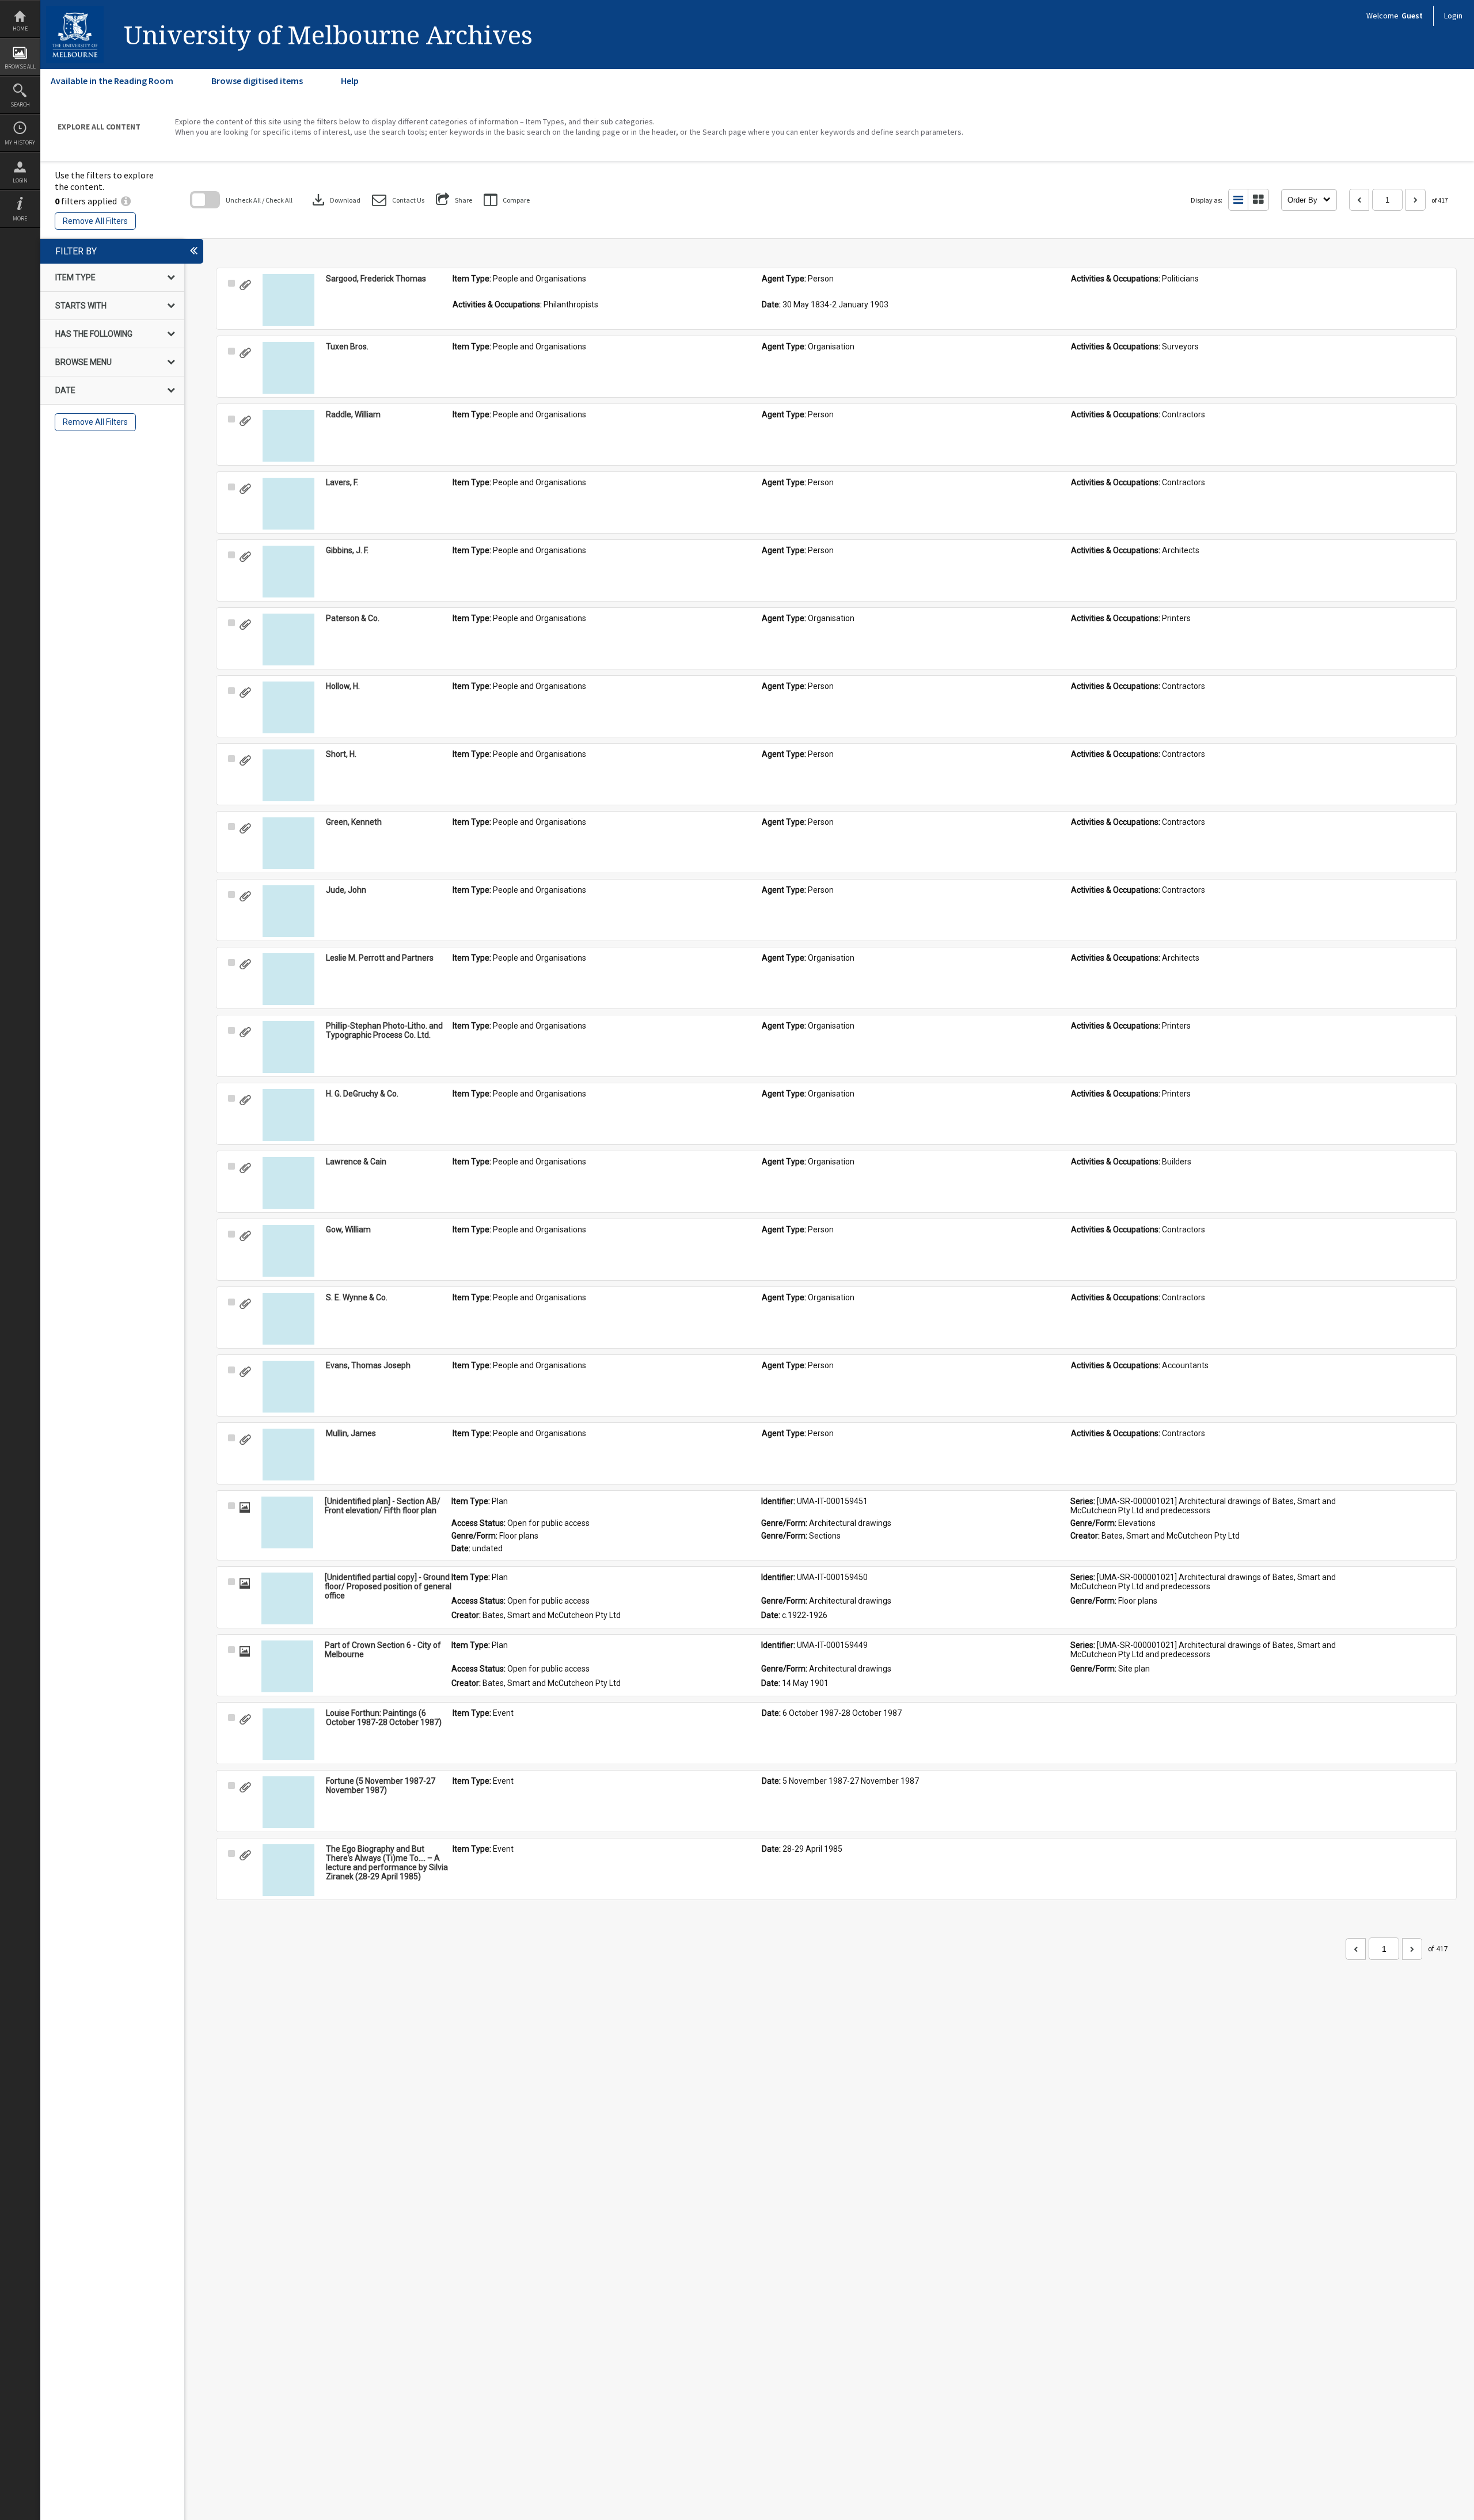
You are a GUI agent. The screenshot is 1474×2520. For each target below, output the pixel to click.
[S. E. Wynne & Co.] (288, 1319)
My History (20, 142)
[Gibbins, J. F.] (288, 572)
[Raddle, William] (288, 436)
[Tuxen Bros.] (288, 368)
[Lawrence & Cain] (288, 1183)
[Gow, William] (288, 1251)
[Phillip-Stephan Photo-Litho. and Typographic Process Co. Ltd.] (288, 1047)
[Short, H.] (288, 775)
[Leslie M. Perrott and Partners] (288, 979)
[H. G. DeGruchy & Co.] (288, 1115)
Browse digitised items (257, 81)
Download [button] (335, 200)
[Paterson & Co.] (288, 639)
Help (350, 81)
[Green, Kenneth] (288, 843)
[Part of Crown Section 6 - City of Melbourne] (287, 1666)
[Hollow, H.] (288, 707)
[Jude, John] (288, 911)
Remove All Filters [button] (95, 221)
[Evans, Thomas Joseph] (288, 1387)
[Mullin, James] (288, 1455)
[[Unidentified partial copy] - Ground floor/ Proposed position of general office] (287, 1598)
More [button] (20, 218)
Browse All (20, 66)
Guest (1412, 16)
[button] (398, 200)
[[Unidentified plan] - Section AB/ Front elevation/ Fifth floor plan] (287, 1522)
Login (20, 180)
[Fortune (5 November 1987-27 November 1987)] (288, 1802)
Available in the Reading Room (112, 81)
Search (20, 104)
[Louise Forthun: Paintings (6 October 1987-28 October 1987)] (288, 1734)
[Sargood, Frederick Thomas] (288, 300)
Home (20, 28)
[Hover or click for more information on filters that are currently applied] (126, 201)
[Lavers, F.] (288, 504)
